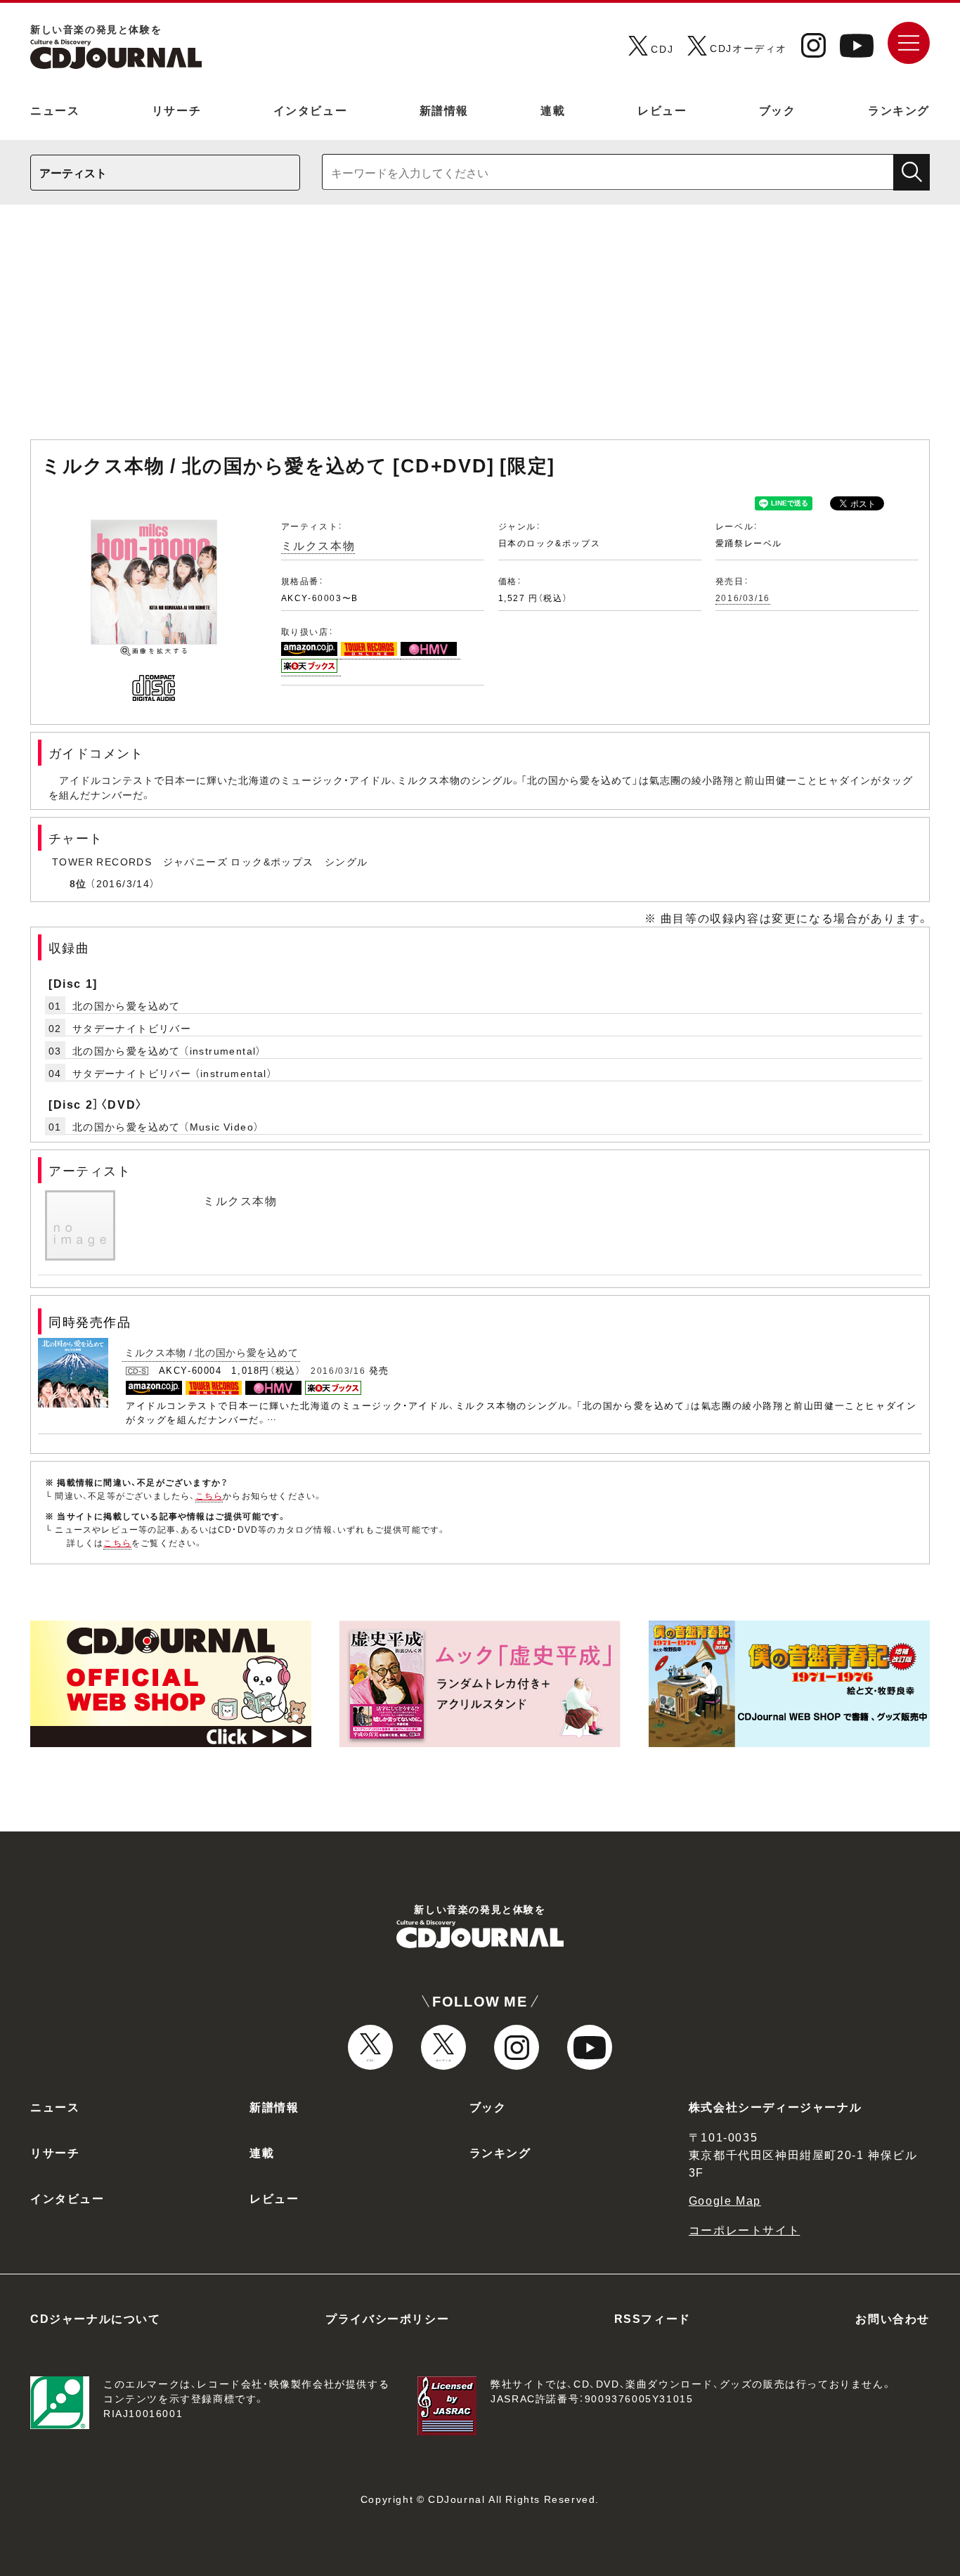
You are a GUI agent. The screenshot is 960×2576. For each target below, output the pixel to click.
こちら (209, 1495)
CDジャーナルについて (96, 2318)
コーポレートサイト (744, 2229)
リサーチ (176, 110)
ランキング (899, 110)
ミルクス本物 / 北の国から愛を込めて (211, 1352)
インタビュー (311, 110)
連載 (553, 110)
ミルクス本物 (318, 545)
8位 (78, 883)
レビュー (662, 110)
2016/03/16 (743, 598)
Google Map (725, 2200)
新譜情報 (444, 110)
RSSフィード (653, 2318)
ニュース (55, 110)
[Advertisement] (480, 329)
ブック (778, 110)
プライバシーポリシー (387, 2318)
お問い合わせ (893, 2318)
